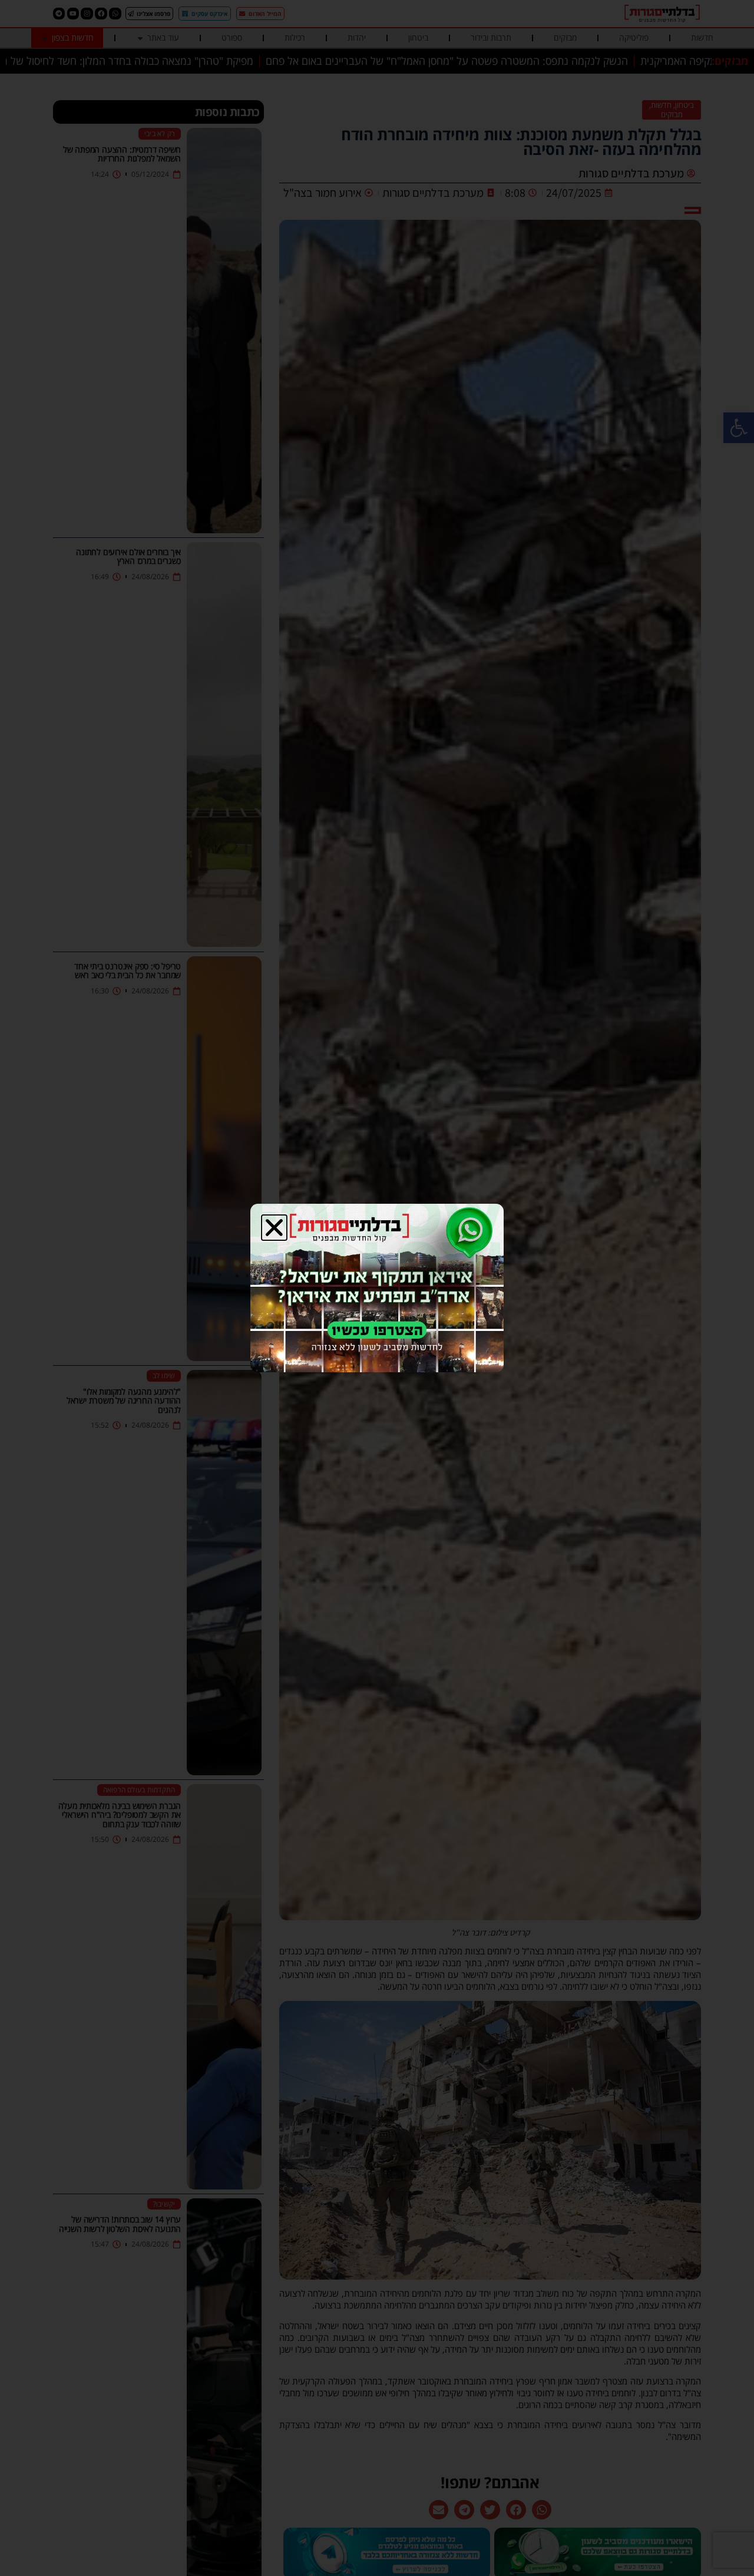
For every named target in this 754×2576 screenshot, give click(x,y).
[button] (274, 1228)
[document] (377, 1288)
